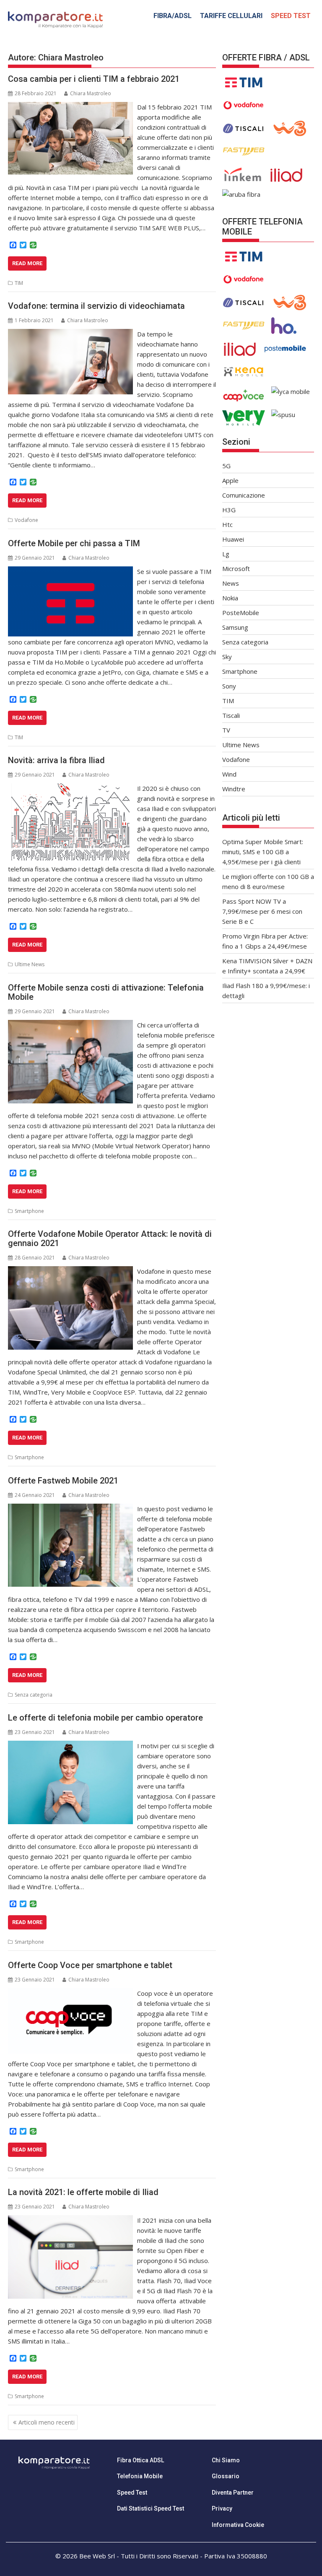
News (231, 583)
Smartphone (29, 1211)
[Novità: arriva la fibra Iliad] (70, 788)
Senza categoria (34, 1695)
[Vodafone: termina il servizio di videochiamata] (70, 334)
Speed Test (132, 2493)
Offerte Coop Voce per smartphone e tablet (90, 1965)
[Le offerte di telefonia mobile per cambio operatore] (70, 1746)
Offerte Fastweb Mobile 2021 (63, 1481)
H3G (229, 510)
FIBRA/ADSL (173, 16)
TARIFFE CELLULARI (231, 16)
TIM (19, 283)
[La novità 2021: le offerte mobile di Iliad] (70, 2220)
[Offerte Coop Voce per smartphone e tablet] (70, 1993)
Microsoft (236, 568)
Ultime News (30, 964)
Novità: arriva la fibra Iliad (56, 760)
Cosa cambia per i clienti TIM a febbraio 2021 (94, 79)
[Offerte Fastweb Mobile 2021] (70, 1509)
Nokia (230, 598)
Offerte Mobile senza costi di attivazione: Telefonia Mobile (106, 992)
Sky (227, 657)
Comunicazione (244, 495)
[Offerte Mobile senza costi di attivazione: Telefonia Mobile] (70, 1025)
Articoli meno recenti (47, 2422)
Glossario (226, 2476)
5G (226, 466)
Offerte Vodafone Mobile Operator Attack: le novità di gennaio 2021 (110, 1238)
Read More (27, 263)
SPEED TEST (291, 16)
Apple (230, 480)
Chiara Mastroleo (91, 93)
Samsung (235, 627)
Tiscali (231, 715)
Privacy (222, 2508)
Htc (227, 524)
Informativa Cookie (238, 2525)
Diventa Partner (233, 2493)
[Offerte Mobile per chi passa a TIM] (70, 571)
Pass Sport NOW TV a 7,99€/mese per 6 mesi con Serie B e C (262, 911)
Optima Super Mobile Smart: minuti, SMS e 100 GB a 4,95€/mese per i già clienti (263, 852)
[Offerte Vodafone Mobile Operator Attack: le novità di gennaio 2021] (70, 1271)
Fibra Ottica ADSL (140, 2460)
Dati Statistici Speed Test (151, 2508)
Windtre (234, 789)
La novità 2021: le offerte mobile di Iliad (83, 2192)
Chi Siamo (226, 2460)
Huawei (233, 539)
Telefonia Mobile (140, 2476)
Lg (226, 554)
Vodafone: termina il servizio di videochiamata (96, 306)
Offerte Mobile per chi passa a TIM (74, 543)
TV (226, 730)
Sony (229, 686)
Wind (229, 774)
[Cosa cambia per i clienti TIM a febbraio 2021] (70, 107)
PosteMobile (241, 613)
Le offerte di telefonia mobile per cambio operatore (105, 1718)
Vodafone (26, 520)
